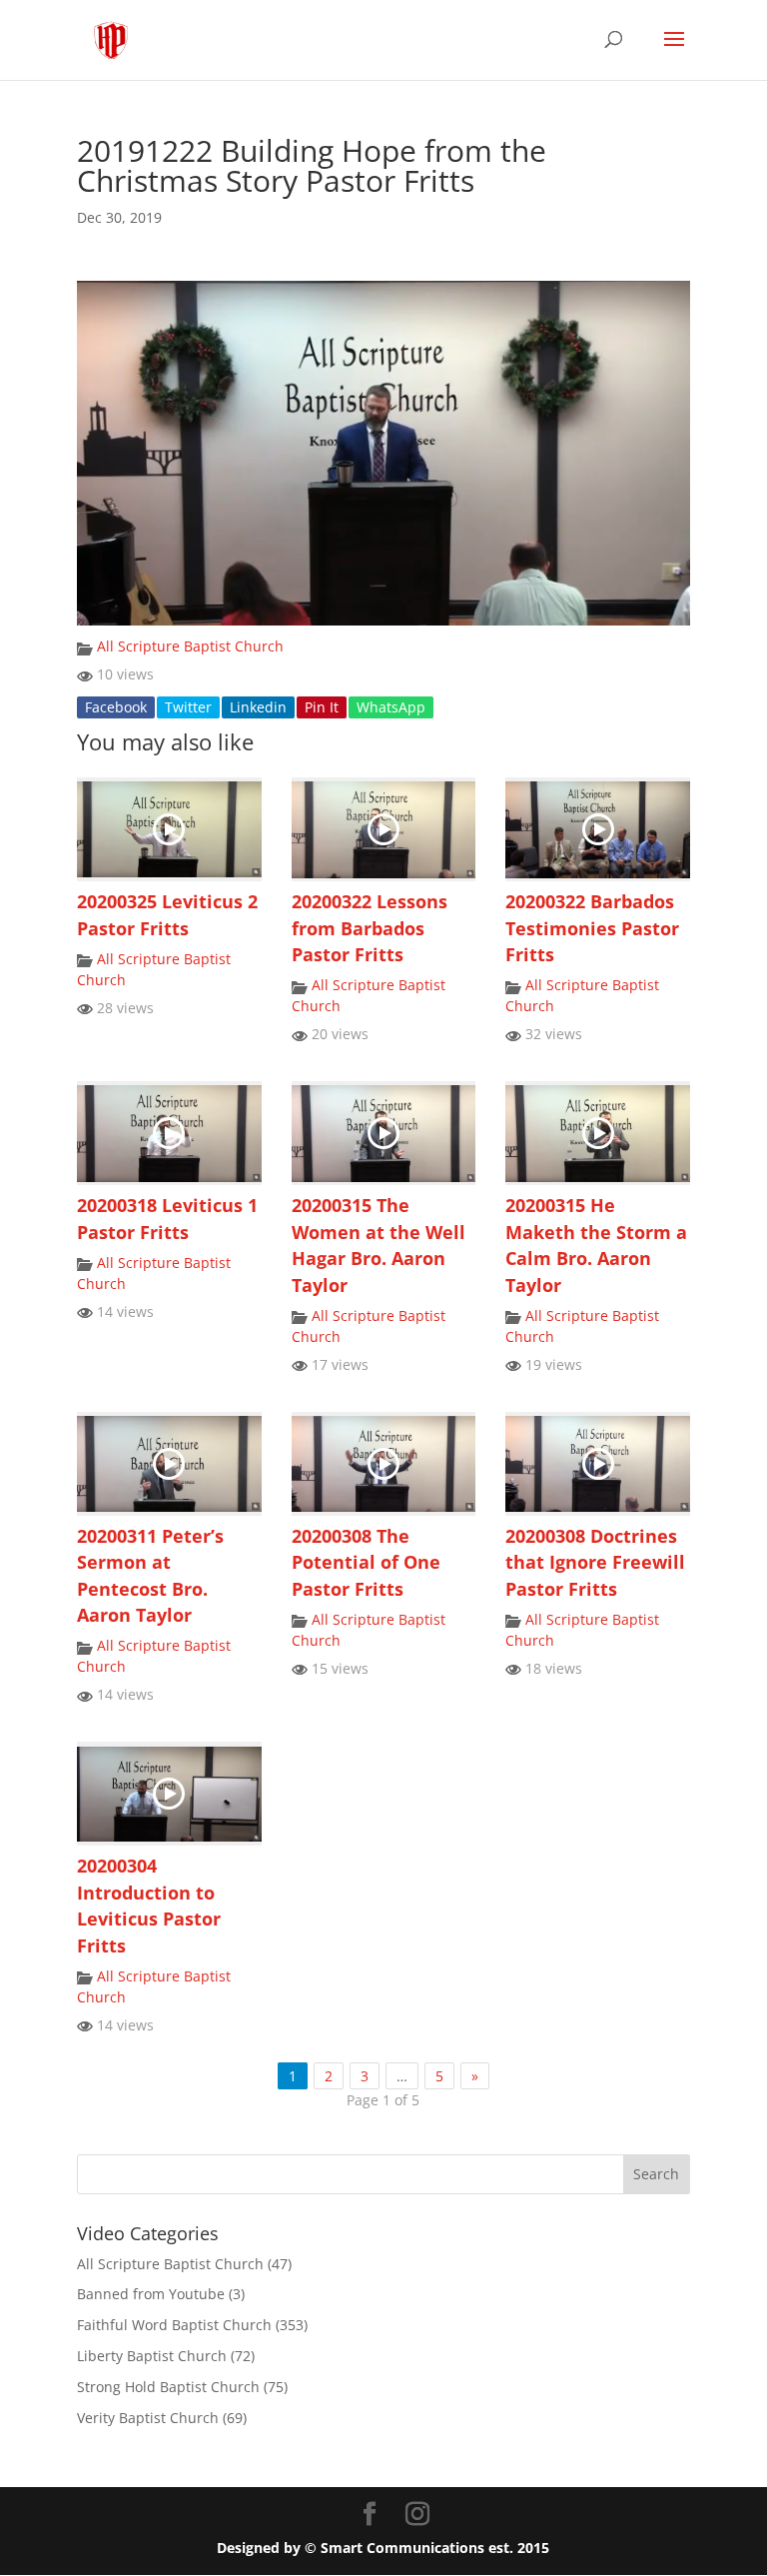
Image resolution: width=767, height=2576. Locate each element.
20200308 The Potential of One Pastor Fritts (366, 1562)
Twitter (188, 707)
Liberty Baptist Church (152, 2356)
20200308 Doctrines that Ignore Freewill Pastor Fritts (595, 1562)
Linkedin (258, 707)
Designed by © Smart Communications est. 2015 (383, 2548)
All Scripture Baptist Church (190, 646)
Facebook (116, 707)
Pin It (322, 707)
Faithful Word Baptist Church (174, 2325)
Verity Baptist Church (148, 2418)
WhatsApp (391, 707)
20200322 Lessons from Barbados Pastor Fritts (370, 928)
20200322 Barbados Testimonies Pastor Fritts (592, 928)
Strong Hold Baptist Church (168, 2387)
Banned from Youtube (151, 2294)
